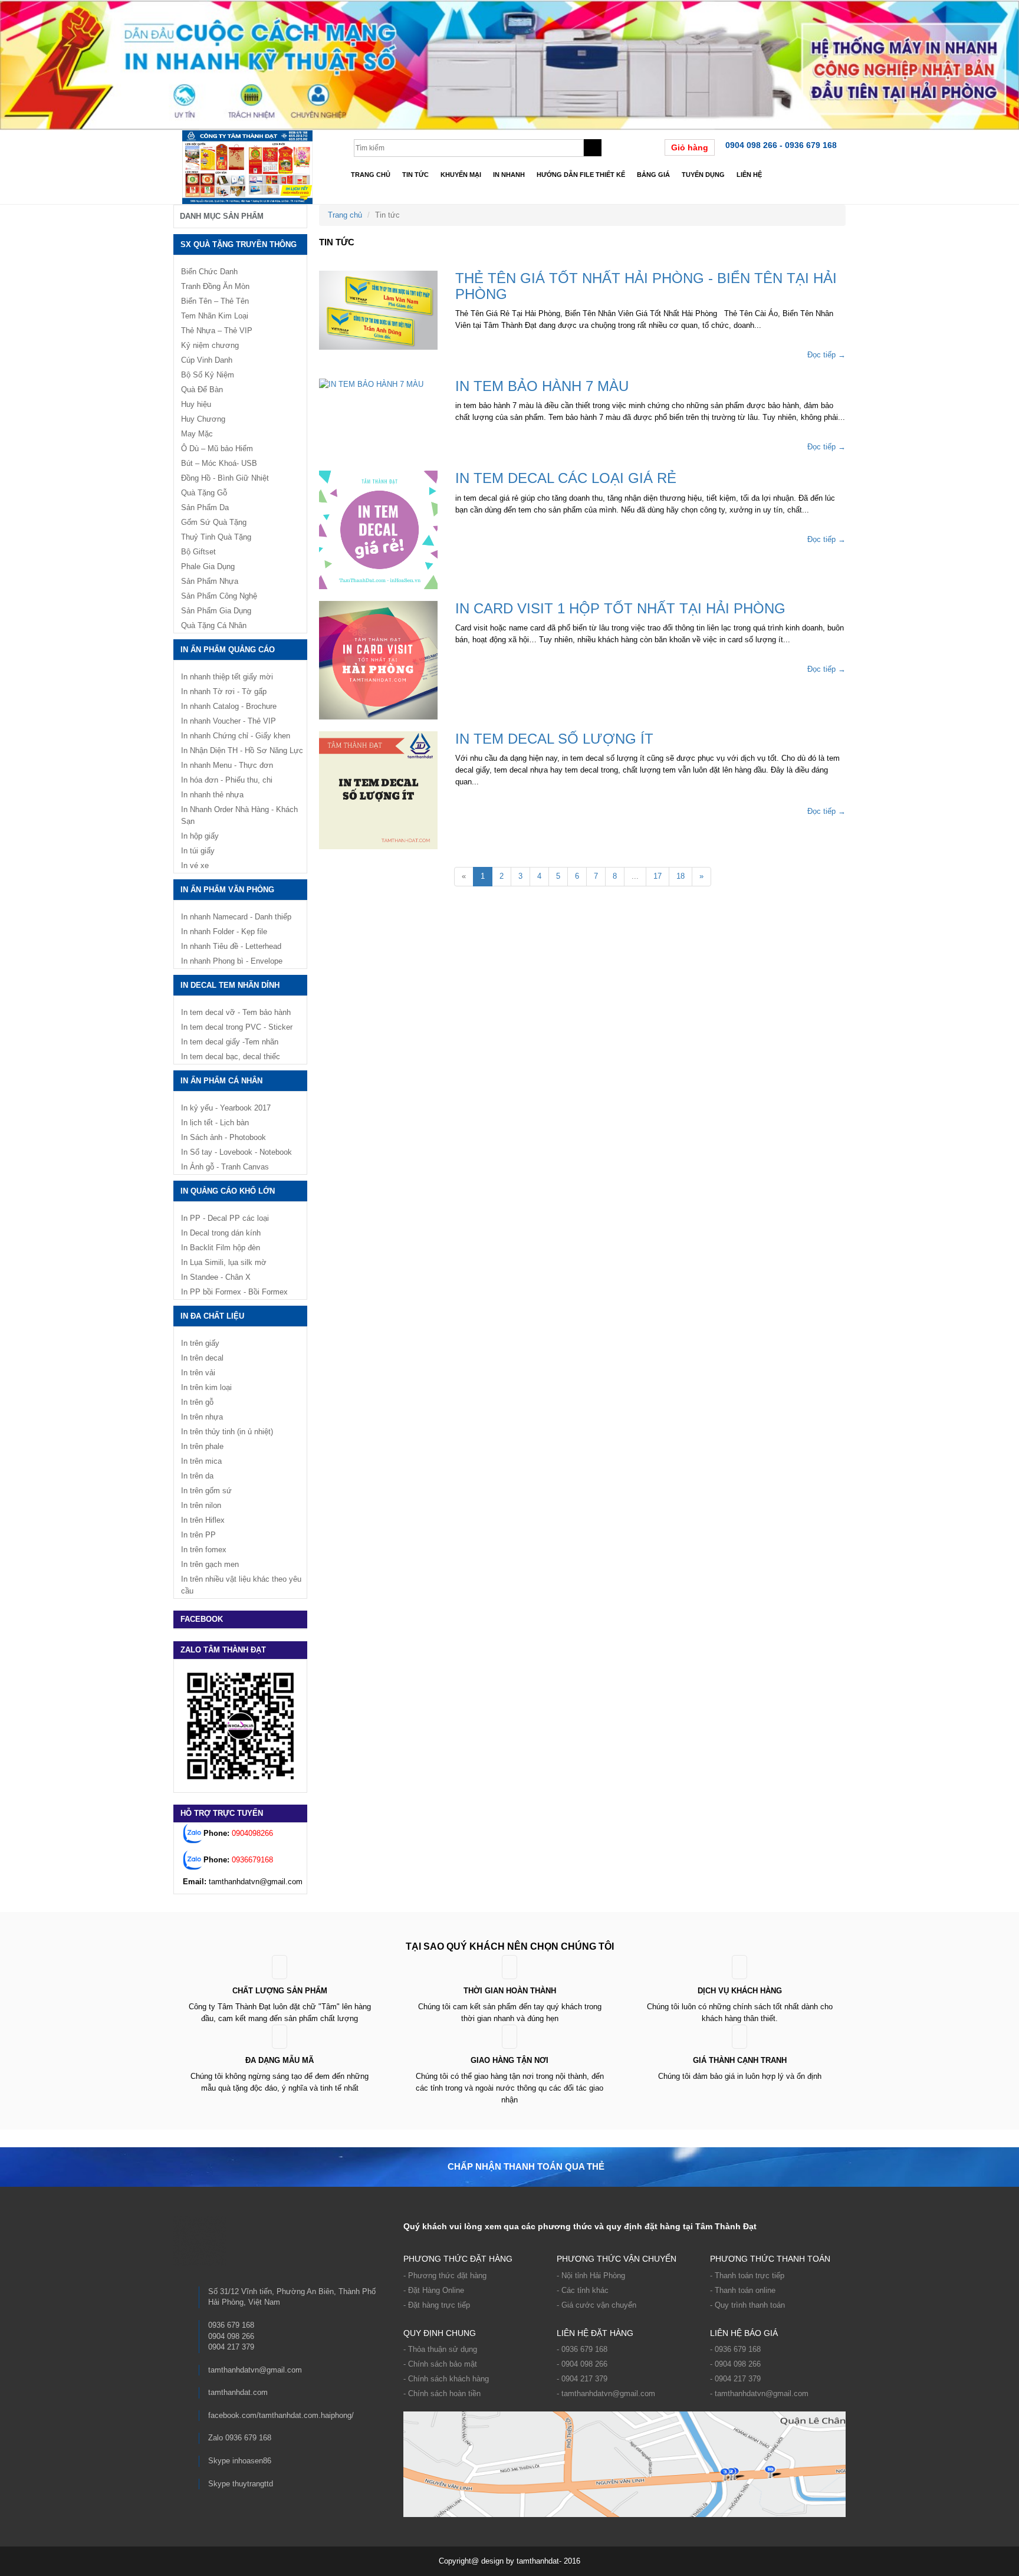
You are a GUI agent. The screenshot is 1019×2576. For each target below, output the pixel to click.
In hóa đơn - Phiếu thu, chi (227, 780)
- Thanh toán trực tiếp (747, 2276)
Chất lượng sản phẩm (280, 1991)
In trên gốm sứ (206, 1491)
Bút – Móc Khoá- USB (219, 463)
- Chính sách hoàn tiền (442, 2393)
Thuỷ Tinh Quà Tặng (216, 537)
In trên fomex (204, 1550)
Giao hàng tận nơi (509, 2060)
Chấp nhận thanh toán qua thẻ (526, 2166)
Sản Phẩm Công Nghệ (219, 596)
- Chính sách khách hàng (446, 2379)
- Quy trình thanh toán (747, 2305)
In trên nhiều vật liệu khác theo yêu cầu (241, 1585)
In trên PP (198, 1535)
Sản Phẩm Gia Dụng (216, 611)
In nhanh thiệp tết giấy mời (227, 677)
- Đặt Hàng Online (434, 2290)
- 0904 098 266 (582, 2364)
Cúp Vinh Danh (207, 360)
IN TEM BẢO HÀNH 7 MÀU (542, 386)
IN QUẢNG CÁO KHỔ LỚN (228, 1191)
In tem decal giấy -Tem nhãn (230, 1042)
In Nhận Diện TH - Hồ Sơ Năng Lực (242, 750)
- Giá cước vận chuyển (596, 2305)
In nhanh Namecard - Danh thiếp (236, 917)
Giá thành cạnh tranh (740, 2060)
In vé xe (195, 865)
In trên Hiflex (203, 1520)
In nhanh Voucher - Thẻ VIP (229, 721)
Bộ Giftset (198, 552)
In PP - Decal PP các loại (225, 1218)
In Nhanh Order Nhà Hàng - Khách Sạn (239, 815)
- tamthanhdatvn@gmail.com (606, 2393)
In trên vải (198, 1373)
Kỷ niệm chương (210, 345)
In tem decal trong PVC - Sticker (237, 1027)
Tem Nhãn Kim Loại (215, 316)
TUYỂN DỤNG (703, 175)
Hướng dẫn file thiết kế (581, 175)
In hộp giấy (200, 836)
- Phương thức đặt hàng (445, 2276)
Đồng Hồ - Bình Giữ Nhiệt (225, 478)
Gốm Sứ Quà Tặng (214, 522)
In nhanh (509, 175)
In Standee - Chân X (216, 1277)
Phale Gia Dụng (208, 566)
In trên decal (202, 1358)
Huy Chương (203, 419)
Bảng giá (653, 175)
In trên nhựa (202, 1417)
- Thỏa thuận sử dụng (440, 2349)
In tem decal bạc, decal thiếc (231, 1057)
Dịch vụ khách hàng (740, 1991)
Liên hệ (749, 175)
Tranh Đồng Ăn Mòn (215, 286)
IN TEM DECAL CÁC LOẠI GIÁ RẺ (566, 478)
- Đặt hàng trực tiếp (437, 2305)
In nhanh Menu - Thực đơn (227, 765)
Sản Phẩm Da (205, 507)
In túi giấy (198, 851)
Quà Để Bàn (202, 390)
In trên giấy (200, 1343)
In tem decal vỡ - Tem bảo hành (236, 1012)
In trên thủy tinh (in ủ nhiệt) (227, 1432)
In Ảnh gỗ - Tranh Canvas (225, 1167)
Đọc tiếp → (826, 355)
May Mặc (197, 434)
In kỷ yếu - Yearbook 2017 (226, 1108)
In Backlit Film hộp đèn (221, 1248)
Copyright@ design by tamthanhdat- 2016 (509, 2561)
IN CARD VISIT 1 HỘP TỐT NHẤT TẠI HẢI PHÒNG (620, 608)
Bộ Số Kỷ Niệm (208, 375)
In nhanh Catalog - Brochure (229, 706)
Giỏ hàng (690, 147)
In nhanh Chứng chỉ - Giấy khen (236, 736)
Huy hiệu (196, 404)
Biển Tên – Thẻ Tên (215, 301)
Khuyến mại (461, 175)
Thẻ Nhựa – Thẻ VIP (217, 331)
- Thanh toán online (743, 2290)
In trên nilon (201, 1505)
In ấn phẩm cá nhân (221, 1081)
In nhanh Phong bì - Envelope (232, 961)
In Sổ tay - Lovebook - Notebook (236, 1152)
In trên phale (202, 1446)
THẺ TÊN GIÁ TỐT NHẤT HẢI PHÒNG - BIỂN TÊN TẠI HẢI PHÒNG (646, 286)
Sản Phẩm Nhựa (210, 581)
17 (658, 876)
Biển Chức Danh (209, 272)
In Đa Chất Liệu (212, 1316)
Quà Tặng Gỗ (204, 493)
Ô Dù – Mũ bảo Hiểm (217, 448)
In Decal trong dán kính (221, 1233)
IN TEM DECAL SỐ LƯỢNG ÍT (554, 739)
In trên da (197, 1476)
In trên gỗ (197, 1402)
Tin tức (415, 175)
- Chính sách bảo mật (440, 2364)
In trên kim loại (206, 1387)
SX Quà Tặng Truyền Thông (239, 244)
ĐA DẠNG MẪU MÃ (280, 2060)
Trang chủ (371, 175)
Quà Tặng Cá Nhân (214, 625)
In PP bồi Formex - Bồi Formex (234, 1292)
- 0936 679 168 (582, 2349)
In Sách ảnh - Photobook (223, 1137)
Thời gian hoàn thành (510, 1991)
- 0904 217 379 (582, 2379)
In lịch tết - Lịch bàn (215, 1123)
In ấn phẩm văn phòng (227, 890)
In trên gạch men (210, 1564)
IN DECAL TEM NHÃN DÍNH (230, 985)
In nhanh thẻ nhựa (212, 795)
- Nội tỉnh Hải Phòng (591, 2276)
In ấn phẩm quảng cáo (228, 650)
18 (681, 876)
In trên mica (201, 1461)
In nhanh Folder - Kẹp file (224, 931)
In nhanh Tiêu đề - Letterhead (231, 946)
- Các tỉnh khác (583, 2290)
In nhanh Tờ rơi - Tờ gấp (224, 691)
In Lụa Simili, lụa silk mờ (224, 1262)
